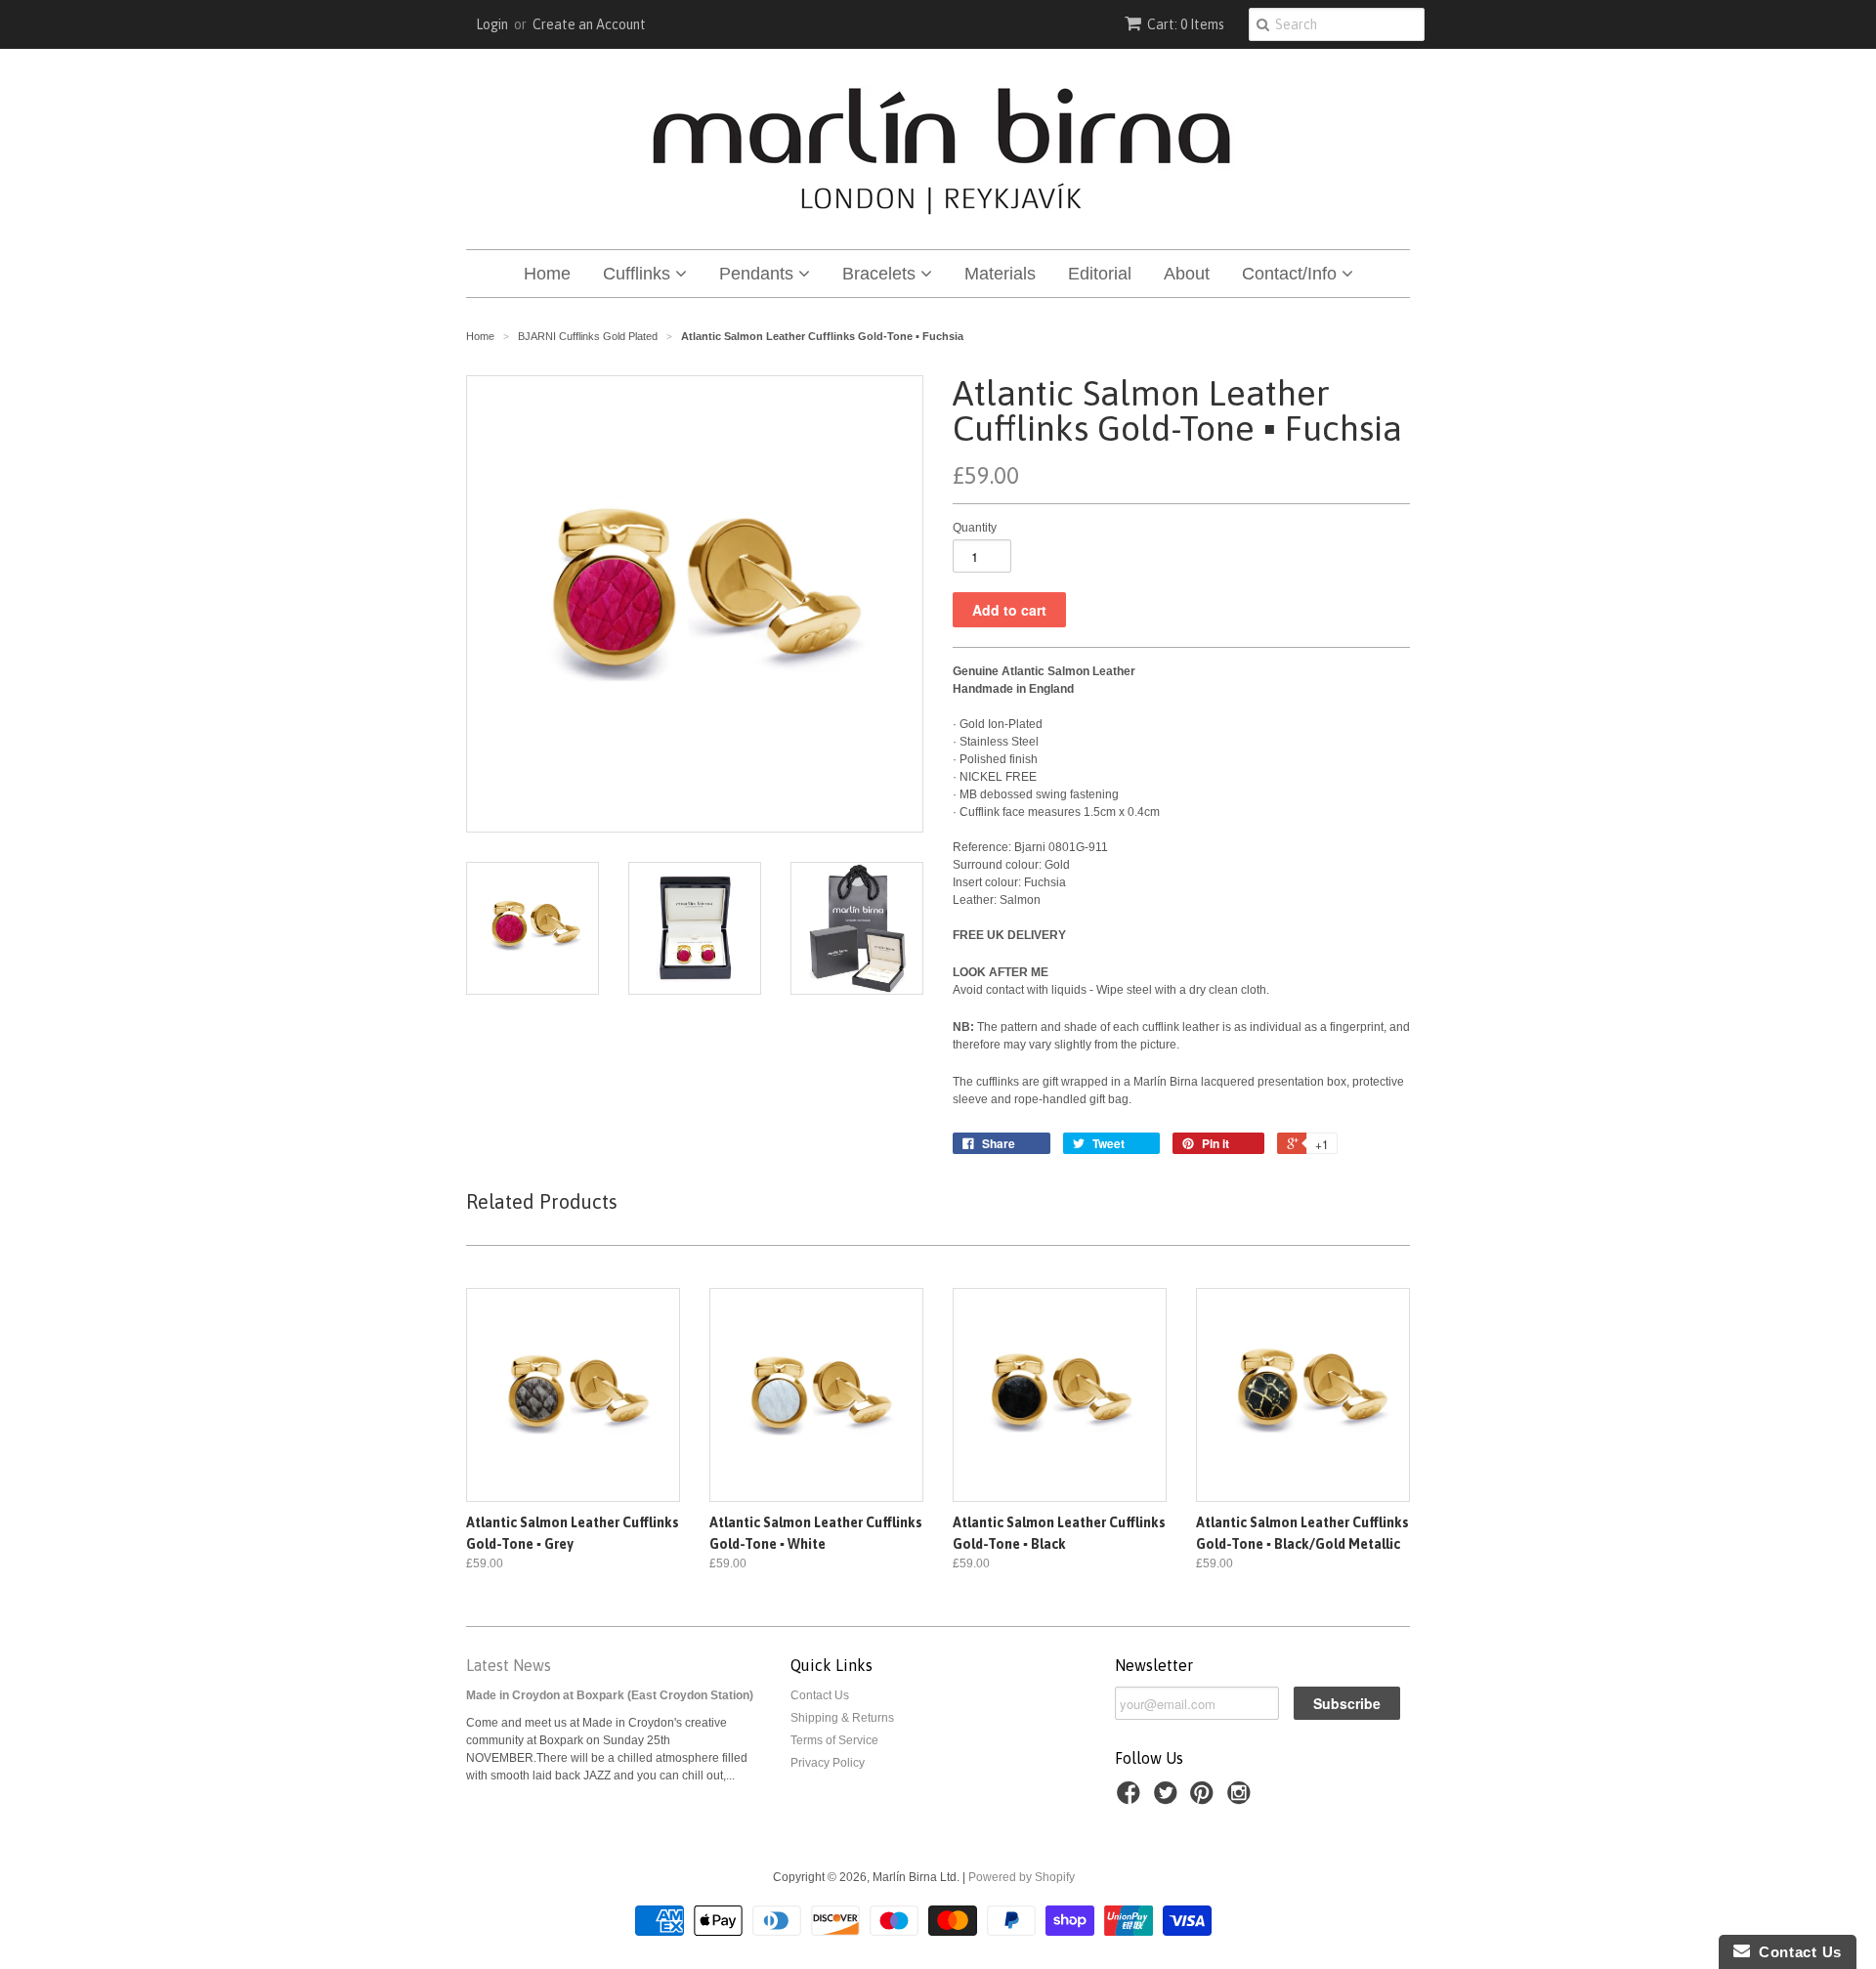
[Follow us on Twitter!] (1169, 1799)
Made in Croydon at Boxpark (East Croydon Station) (610, 1695)
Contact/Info (1292, 274)
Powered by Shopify (1022, 1877)
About (1187, 274)
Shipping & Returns (842, 1718)
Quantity (975, 528)
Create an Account (589, 24)
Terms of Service (834, 1740)
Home (547, 274)
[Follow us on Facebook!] (1131, 1799)
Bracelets (881, 274)
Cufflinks (639, 274)
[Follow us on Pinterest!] (1205, 1799)
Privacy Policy (828, 1763)
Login (492, 24)
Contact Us (820, 1695)
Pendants (759, 274)
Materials (1000, 274)
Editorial (1100, 274)
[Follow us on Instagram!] (1242, 1799)
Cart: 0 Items (1186, 24)
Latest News (509, 1665)
